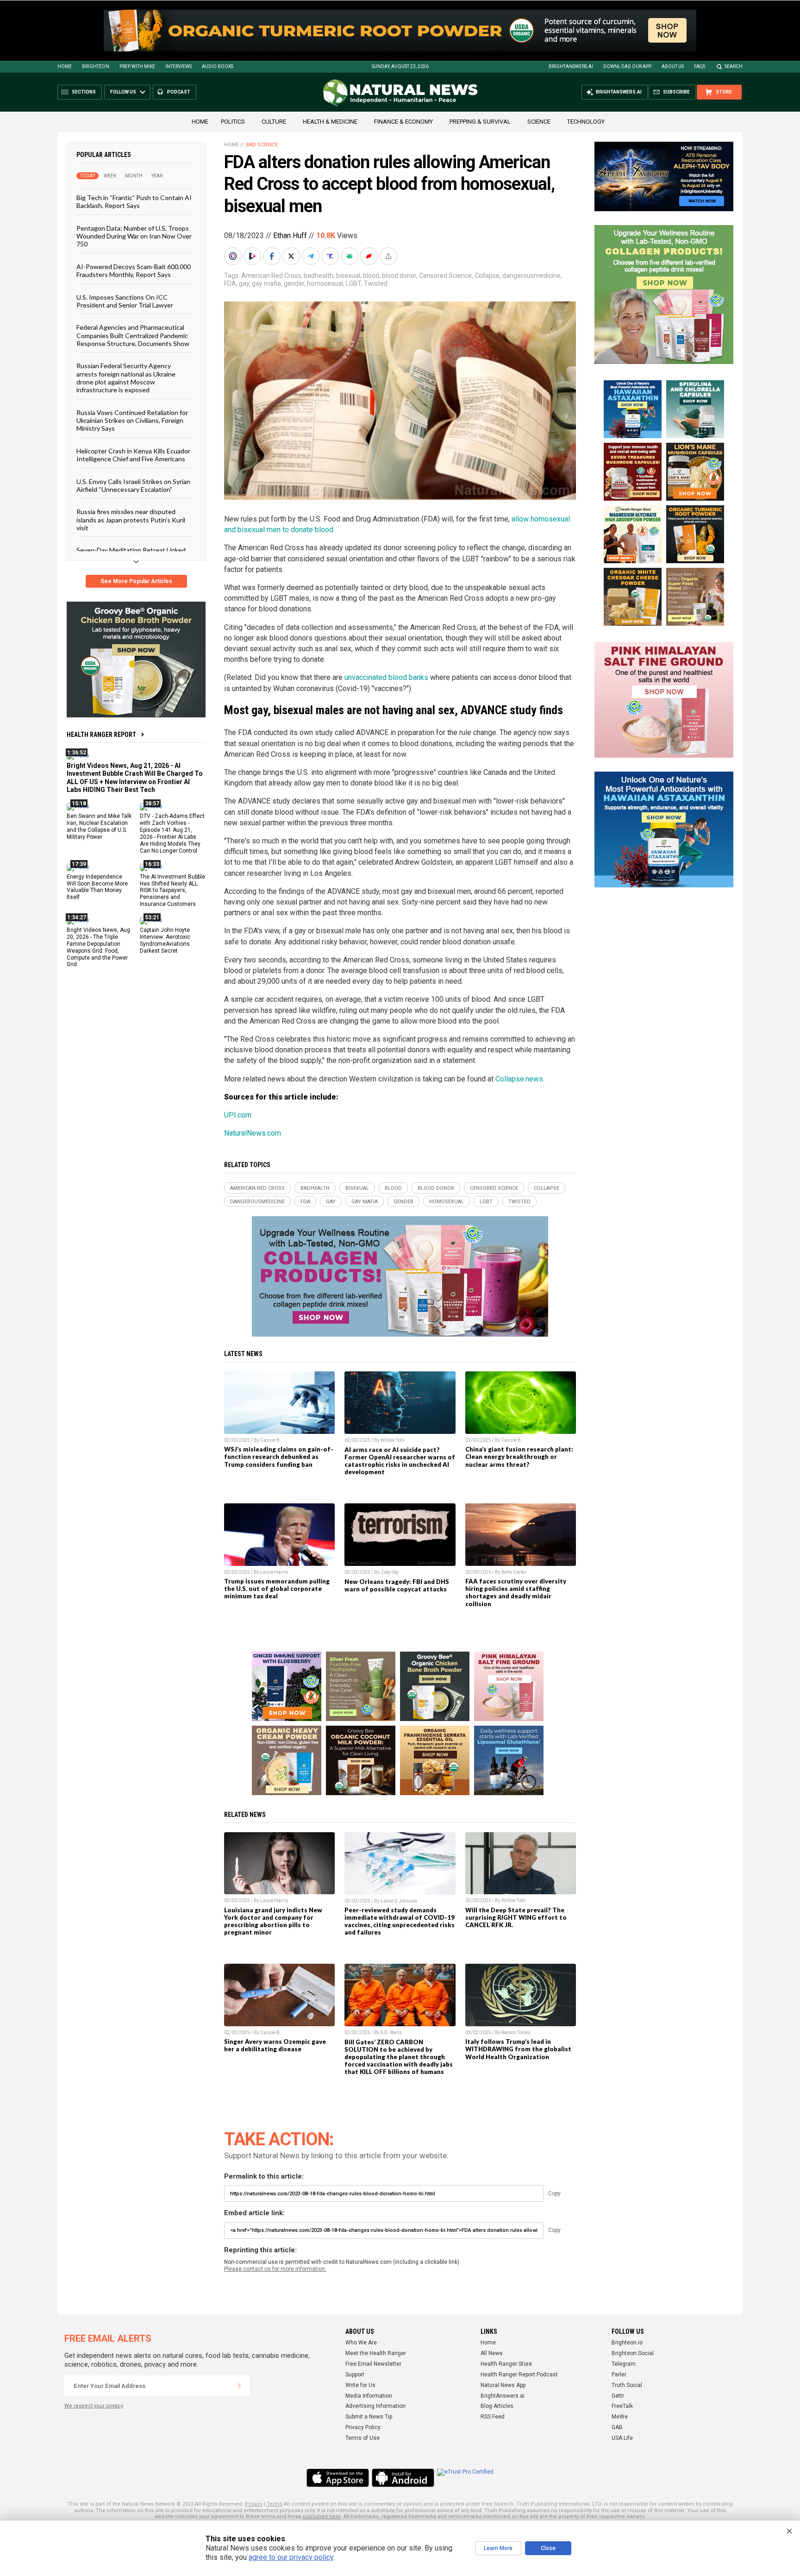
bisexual (348, 276)
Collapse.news (519, 1079)
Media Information (369, 2396)
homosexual (325, 283)
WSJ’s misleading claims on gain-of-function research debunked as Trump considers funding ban (279, 1457)
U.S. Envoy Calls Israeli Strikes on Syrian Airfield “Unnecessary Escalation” (133, 485)
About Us (673, 66)
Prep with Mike (137, 66)
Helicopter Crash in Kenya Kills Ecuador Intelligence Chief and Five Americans (133, 454)
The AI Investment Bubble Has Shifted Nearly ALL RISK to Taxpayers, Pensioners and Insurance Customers (172, 890)
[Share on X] (292, 256)
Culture (274, 122)
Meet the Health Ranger (376, 2353)
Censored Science (445, 276)
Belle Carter (514, 1572)
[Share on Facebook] (273, 256)
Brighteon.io (627, 2343)
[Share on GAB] (350, 256)
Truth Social (627, 2385)
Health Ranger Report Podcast (519, 2375)
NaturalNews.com (253, 1133)
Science (539, 122)
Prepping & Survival (480, 122)
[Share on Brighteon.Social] (234, 256)
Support (355, 2375)
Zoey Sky (390, 1572)
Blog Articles (497, 2406)
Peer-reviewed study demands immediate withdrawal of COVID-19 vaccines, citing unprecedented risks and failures (400, 1921)
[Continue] (239, 2386)
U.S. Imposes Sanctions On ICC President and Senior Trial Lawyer (125, 301)
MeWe (620, 2417)
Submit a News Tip (369, 2417)
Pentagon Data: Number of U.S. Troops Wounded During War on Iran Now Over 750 (134, 236)
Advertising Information (375, 2406)
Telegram (624, 2364)
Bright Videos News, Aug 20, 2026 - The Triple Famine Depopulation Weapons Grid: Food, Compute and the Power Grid (98, 947)
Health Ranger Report (101, 735)
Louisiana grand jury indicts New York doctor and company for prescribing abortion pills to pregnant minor (273, 1921)
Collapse (487, 276)
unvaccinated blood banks (386, 677)
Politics (233, 122)
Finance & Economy (403, 122)
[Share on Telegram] (312, 256)
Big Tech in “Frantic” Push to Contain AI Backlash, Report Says (134, 201)
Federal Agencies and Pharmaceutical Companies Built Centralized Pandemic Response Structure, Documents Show (133, 335)
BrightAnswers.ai (571, 66)
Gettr (618, 2396)
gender (294, 283)
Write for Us (360, 2385)
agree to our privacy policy (291, 2557)
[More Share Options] (389, 256)
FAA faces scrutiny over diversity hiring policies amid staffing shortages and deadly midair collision (516, 1592)
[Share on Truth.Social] (331, 256)
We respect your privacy (94, 2406)
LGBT (353, 283)
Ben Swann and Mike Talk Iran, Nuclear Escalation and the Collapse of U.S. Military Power (99, 826)
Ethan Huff (290, 236)
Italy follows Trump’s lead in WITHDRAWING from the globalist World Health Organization (518, 2049)
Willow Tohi (393, 1440)
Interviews (178, 66)
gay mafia (266, 283)
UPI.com (238, 1115)
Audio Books (218, 66)
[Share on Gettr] (370, 256)
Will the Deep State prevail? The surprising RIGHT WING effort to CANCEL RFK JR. (516, 1917)
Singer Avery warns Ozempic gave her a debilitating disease (275, 2045)
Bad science (262, 145)
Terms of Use (362, 2438)
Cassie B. (271, 1440)
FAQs (700, 66)
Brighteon (96, 66)
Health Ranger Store (506, 2364)
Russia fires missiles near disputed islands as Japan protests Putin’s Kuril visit (131, 520)
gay (244, 283)
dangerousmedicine (531, 276)
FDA (230, 283)
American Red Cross (271, 276)
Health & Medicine (330, 122)
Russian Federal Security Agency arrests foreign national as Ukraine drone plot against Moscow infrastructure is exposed (126, 378)
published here (322, 2516)
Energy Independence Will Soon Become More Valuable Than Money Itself (97, 887)
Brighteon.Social (633, 2353)
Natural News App (503, 2385)
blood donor (399, 276)
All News (492, 2353)
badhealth (319, 276)
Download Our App (627, 66)
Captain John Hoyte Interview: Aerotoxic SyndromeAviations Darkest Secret (165, 940)
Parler (619, 2375)
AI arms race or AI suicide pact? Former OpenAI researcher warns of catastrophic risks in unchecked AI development (400, 1461)
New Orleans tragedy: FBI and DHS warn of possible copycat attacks (397, 1585)
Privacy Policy (363, 2427)
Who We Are (361, 2343)
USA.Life (622, 2438)
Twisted (376, 283)
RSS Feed (493, 2417)
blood (371, 276)
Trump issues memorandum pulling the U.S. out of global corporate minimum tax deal (277, 1589)
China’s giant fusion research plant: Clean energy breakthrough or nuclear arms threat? (519, 1457)
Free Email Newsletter (373, 2364)
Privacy (254, 2504)
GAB (617, 2427)
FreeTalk (622, 2406)
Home (65, 66)
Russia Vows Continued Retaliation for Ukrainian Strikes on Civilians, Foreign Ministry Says (132, 420)
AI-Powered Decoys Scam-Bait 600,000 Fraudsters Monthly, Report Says (134, 270)
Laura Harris (274, 1572)
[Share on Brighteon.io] (253, 256)
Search (734, 66)
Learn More (498, 2548)
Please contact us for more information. (275, 2269)
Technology (586, 122)
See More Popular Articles (136, 581)
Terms (275, 2504)
